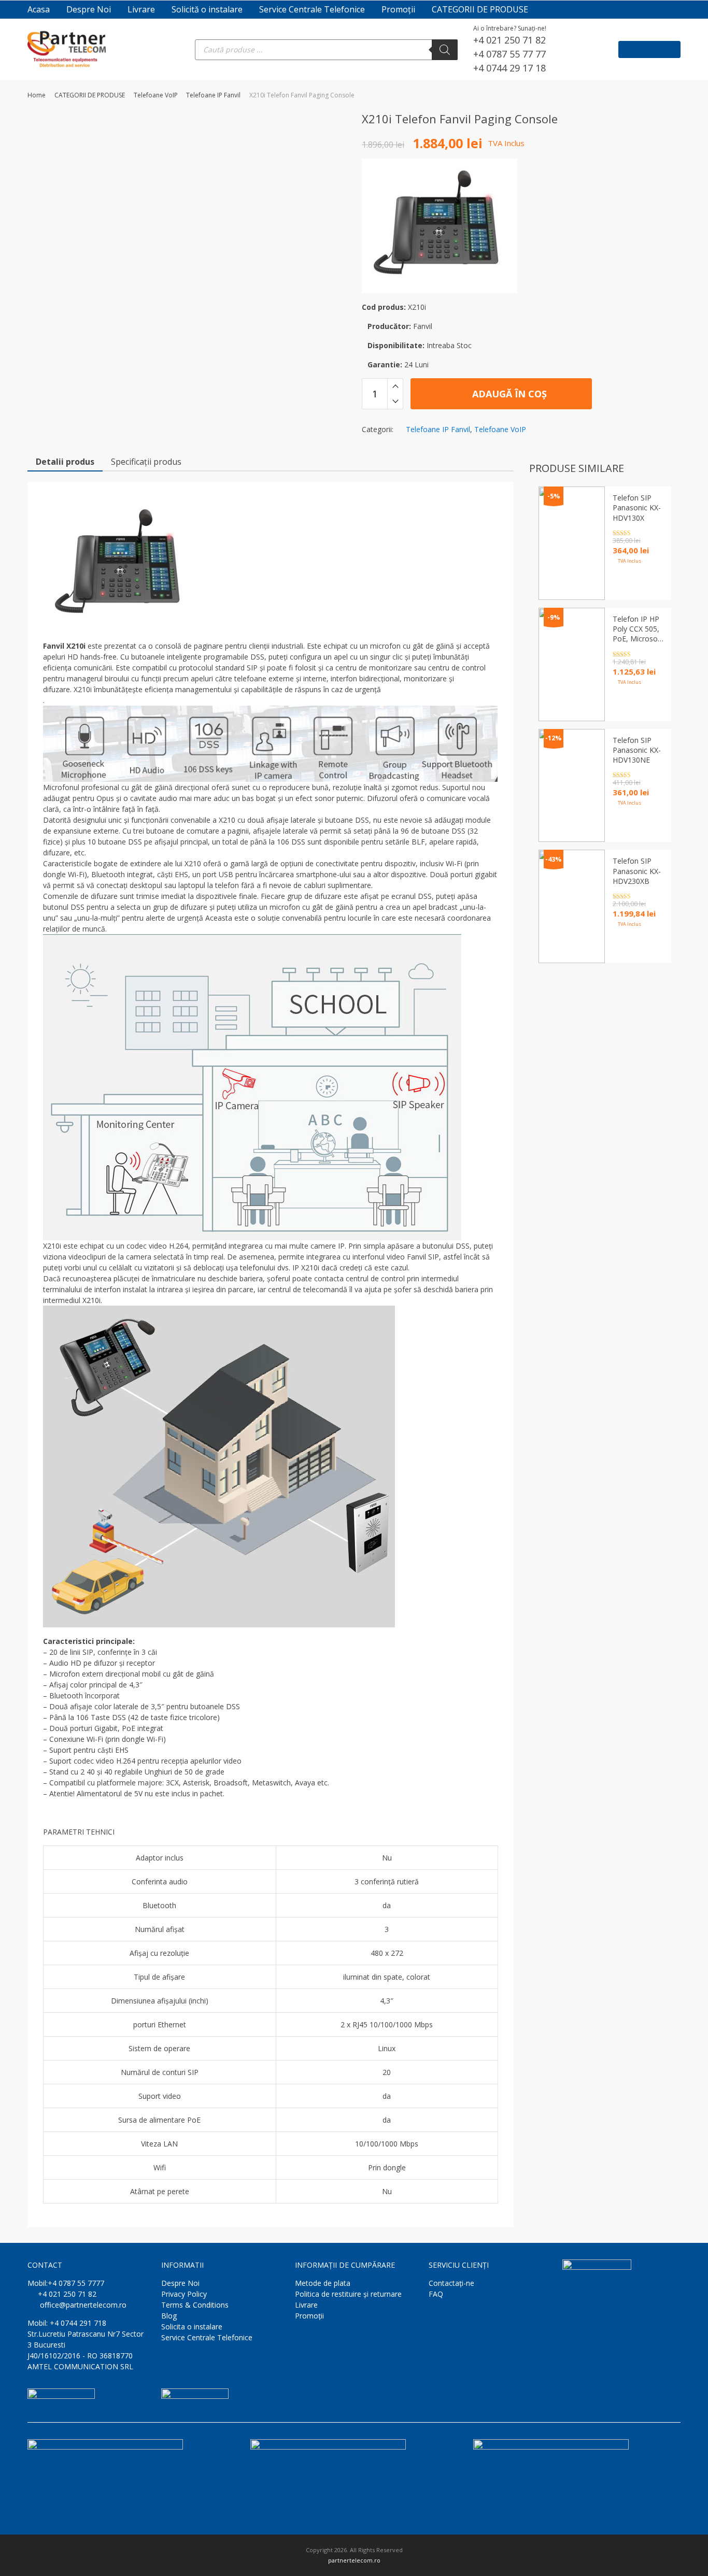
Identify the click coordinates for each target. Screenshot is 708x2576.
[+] (395, 386)
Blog (169, 2316)
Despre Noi (89, 9)
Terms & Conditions (195, 2305)
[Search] (445, 50)
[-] (395, 402)
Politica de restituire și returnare (348, 2294)
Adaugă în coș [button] (631, 947)
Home (37, 95)
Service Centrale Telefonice (312, 9)
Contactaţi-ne (451, 2283)
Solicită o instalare (207, 9)
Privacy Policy (184, 2294)
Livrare (141, 9)
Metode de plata (323, 2283)
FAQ (436, 2294)
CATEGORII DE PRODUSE (480, 9)
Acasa (39, 9)
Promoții (398, 9)
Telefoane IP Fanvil (213, 95)
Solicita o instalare (192, 2327)
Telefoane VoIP (156, 95)
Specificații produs (146, 462)
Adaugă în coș (508, 394)
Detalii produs (65, 462)
